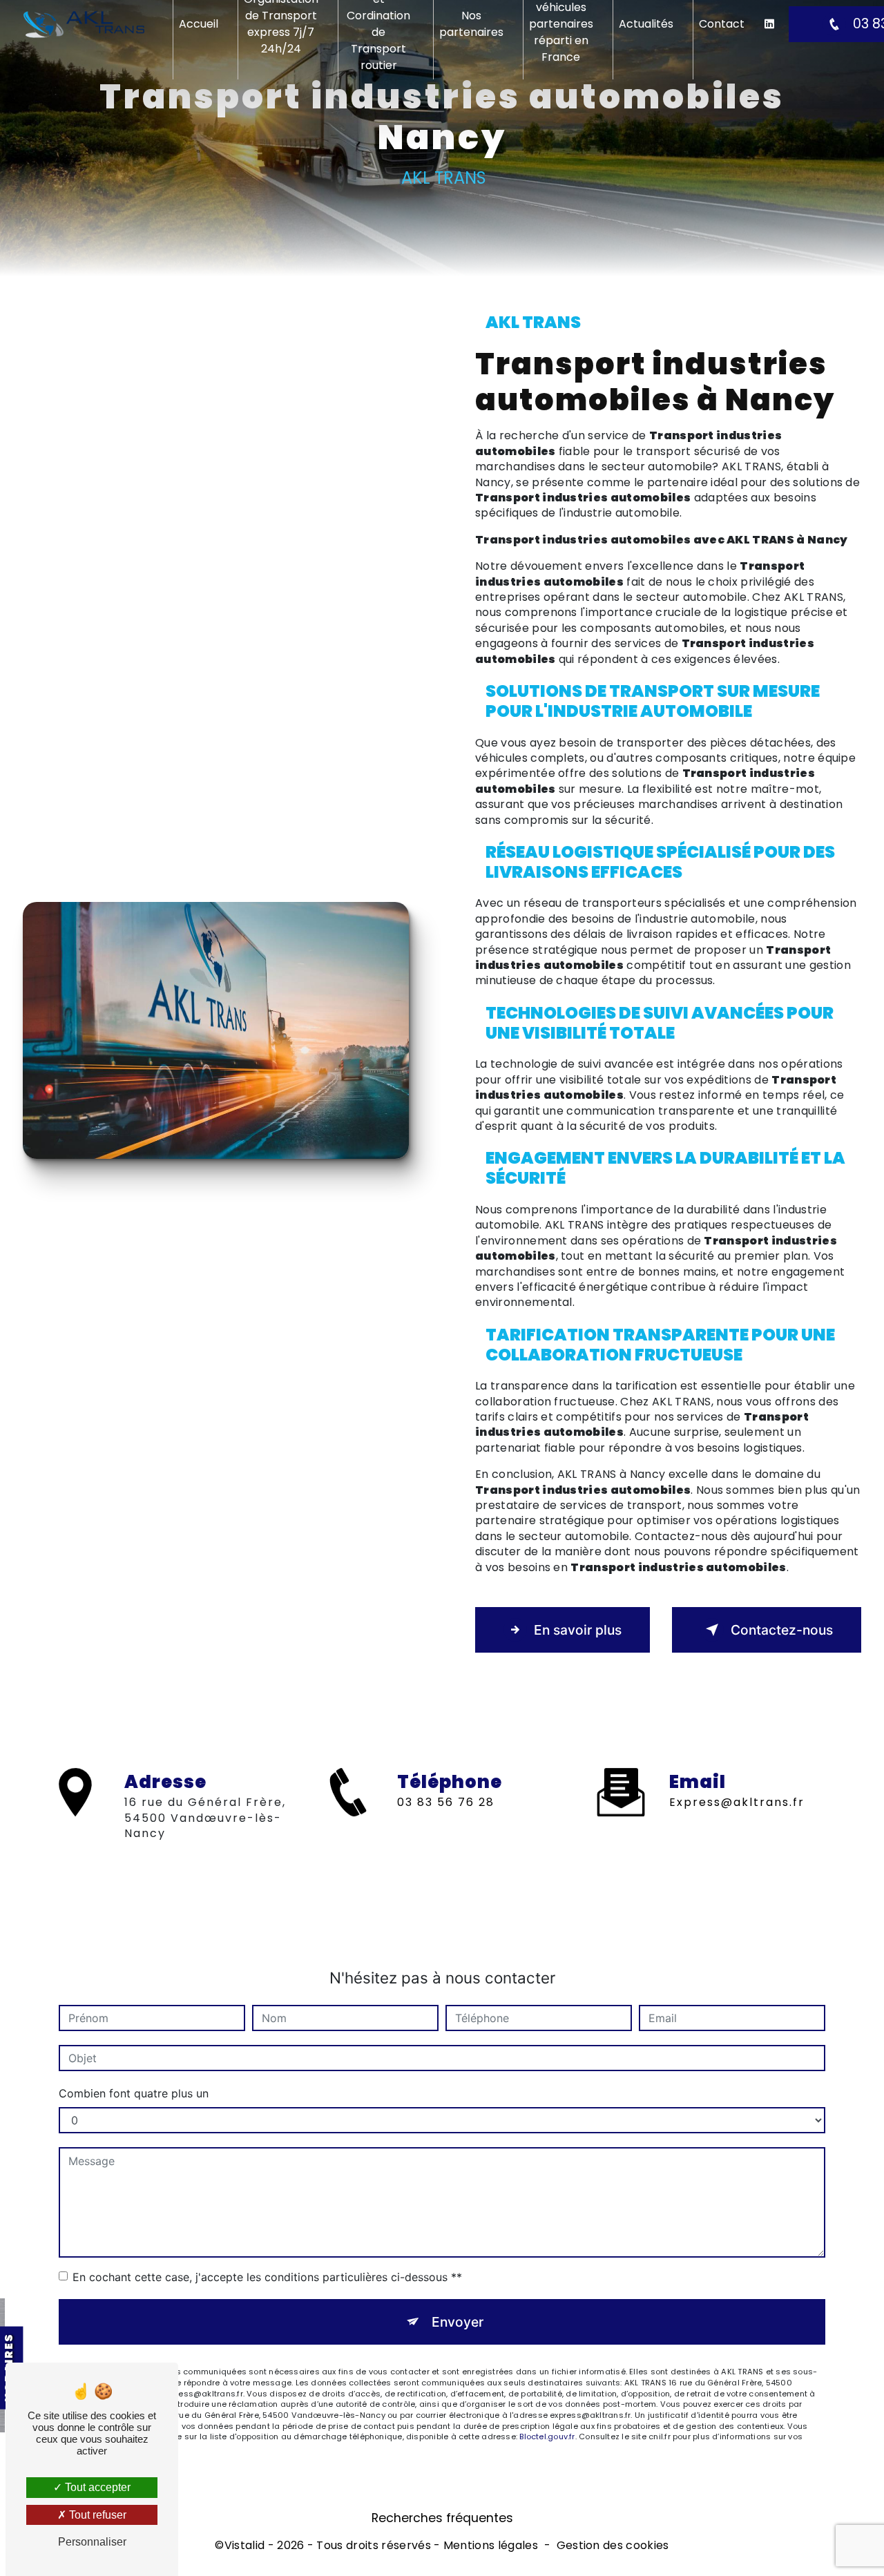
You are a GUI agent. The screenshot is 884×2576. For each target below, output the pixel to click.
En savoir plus (578, 1630)
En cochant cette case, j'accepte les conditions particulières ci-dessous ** (267, 2277)
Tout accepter (96, 2487)
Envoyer (458, 2322)
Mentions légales (491, 2546)
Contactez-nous (782, 1630)
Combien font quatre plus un (134, 2093)
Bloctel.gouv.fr (547, 2436)
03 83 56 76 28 (446, 1802)
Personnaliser (92, 2542)
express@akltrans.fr (737, 1802)
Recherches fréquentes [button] (442, 2518)
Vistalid (245, 2546)
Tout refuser (96, 2515)
